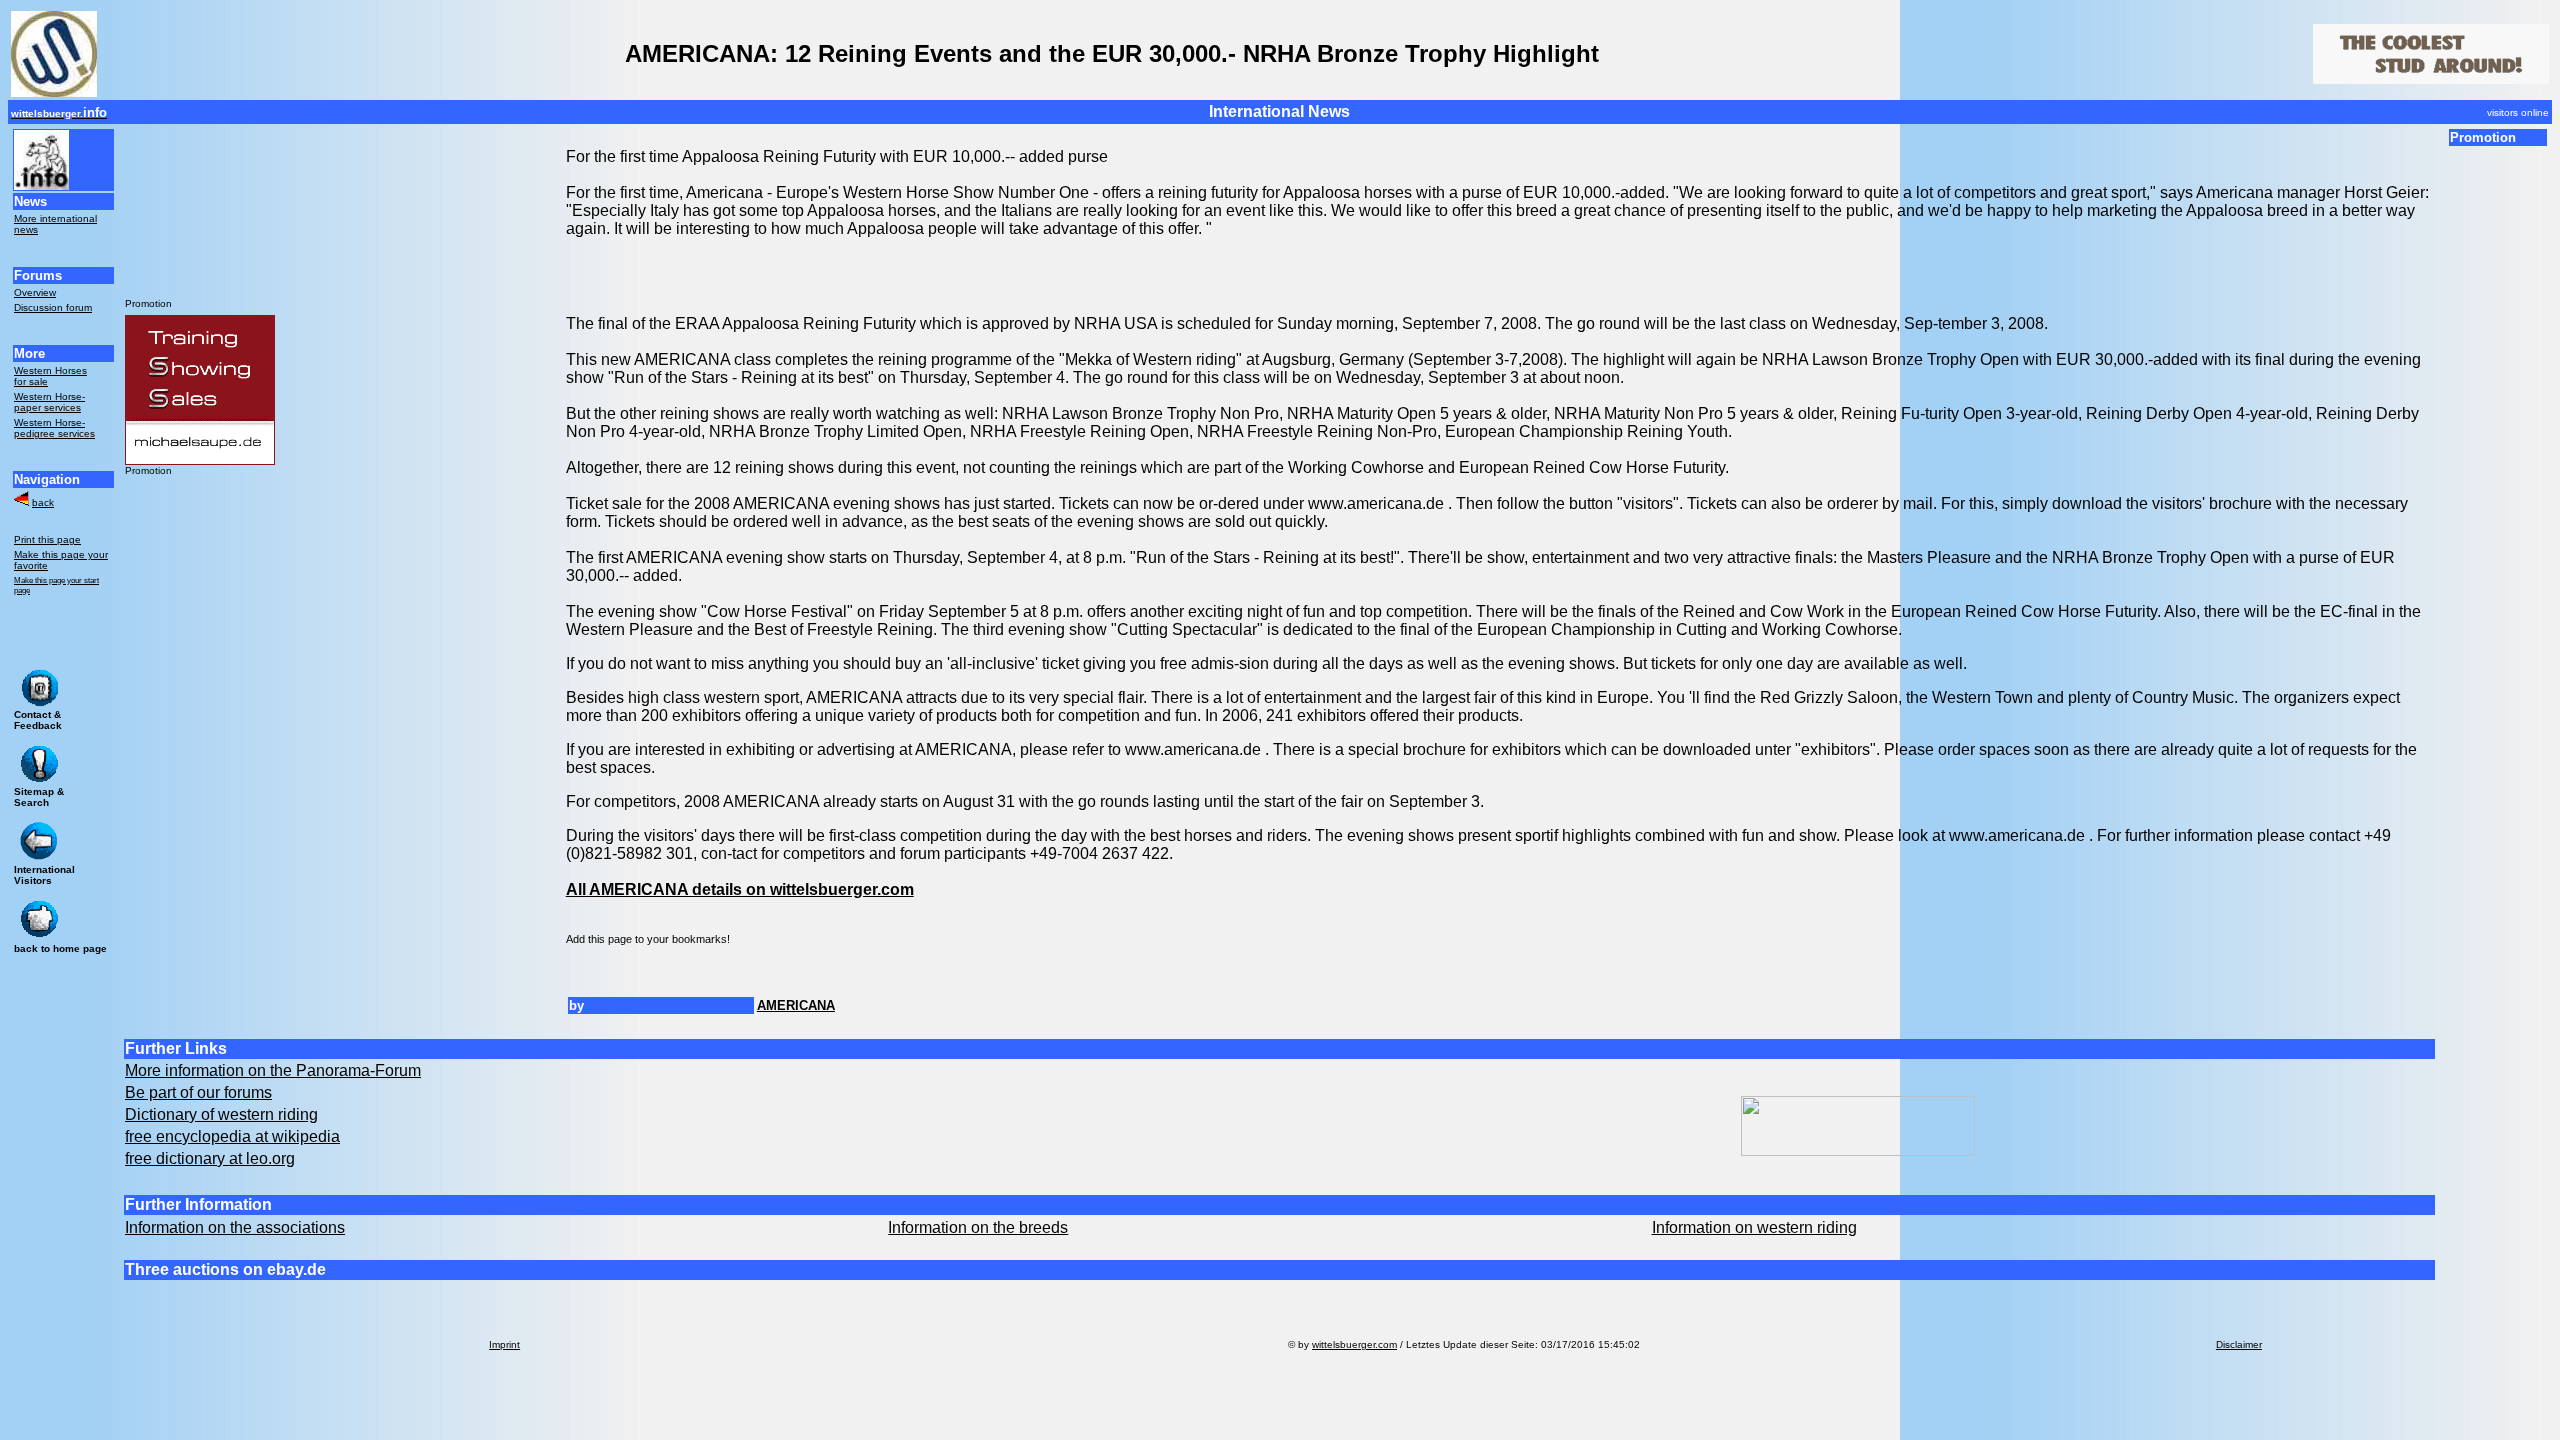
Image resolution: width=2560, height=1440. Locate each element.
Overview (35, 292)
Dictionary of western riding (221, 1114)
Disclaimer (2239, 1344)
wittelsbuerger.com (1354, 1344)
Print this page (47, 539)
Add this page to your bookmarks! (648, 939)
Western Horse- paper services (49, 402)
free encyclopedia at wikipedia (232, 1136)
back (43, 502)
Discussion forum (53, 307)
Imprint (504, 1344)
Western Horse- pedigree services (54, 428)
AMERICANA (796, 1005)
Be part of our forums (198, 1092)
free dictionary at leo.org (210, 1158)
